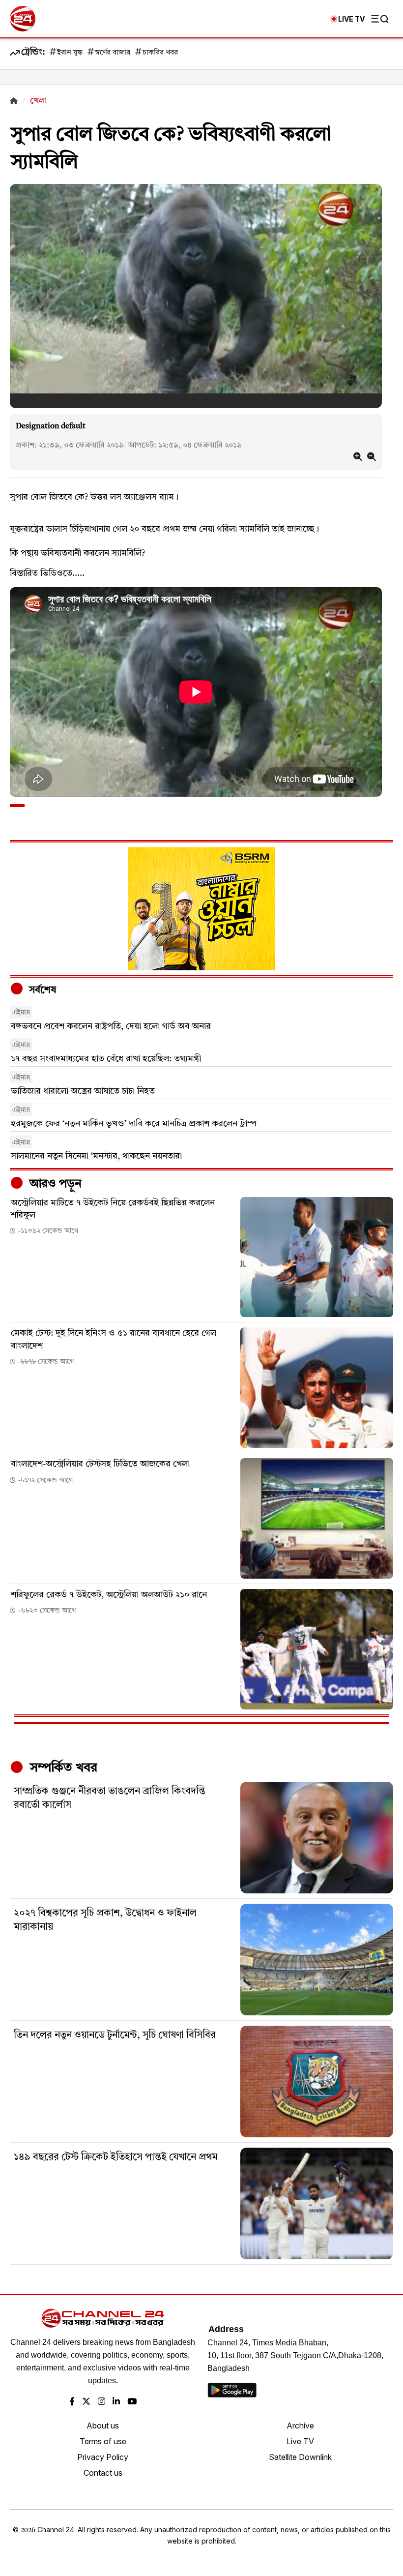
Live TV (300, 2441)
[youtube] (132, 2402)
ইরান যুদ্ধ (70, 53)
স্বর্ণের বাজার (113, 53)
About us (103, 2426)
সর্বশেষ (41, 990)
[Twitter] (86, 2402)
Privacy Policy (103, 2457)
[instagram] (101, 2402)
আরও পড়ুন (54, 1184)
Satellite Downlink (300, 2457)
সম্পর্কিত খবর (62, 1768)
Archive (300, 2426)
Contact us (103, 2473)
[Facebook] (72, 2402)
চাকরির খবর (160, 53)
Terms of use (103, 2441)
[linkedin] (116, 2402)
